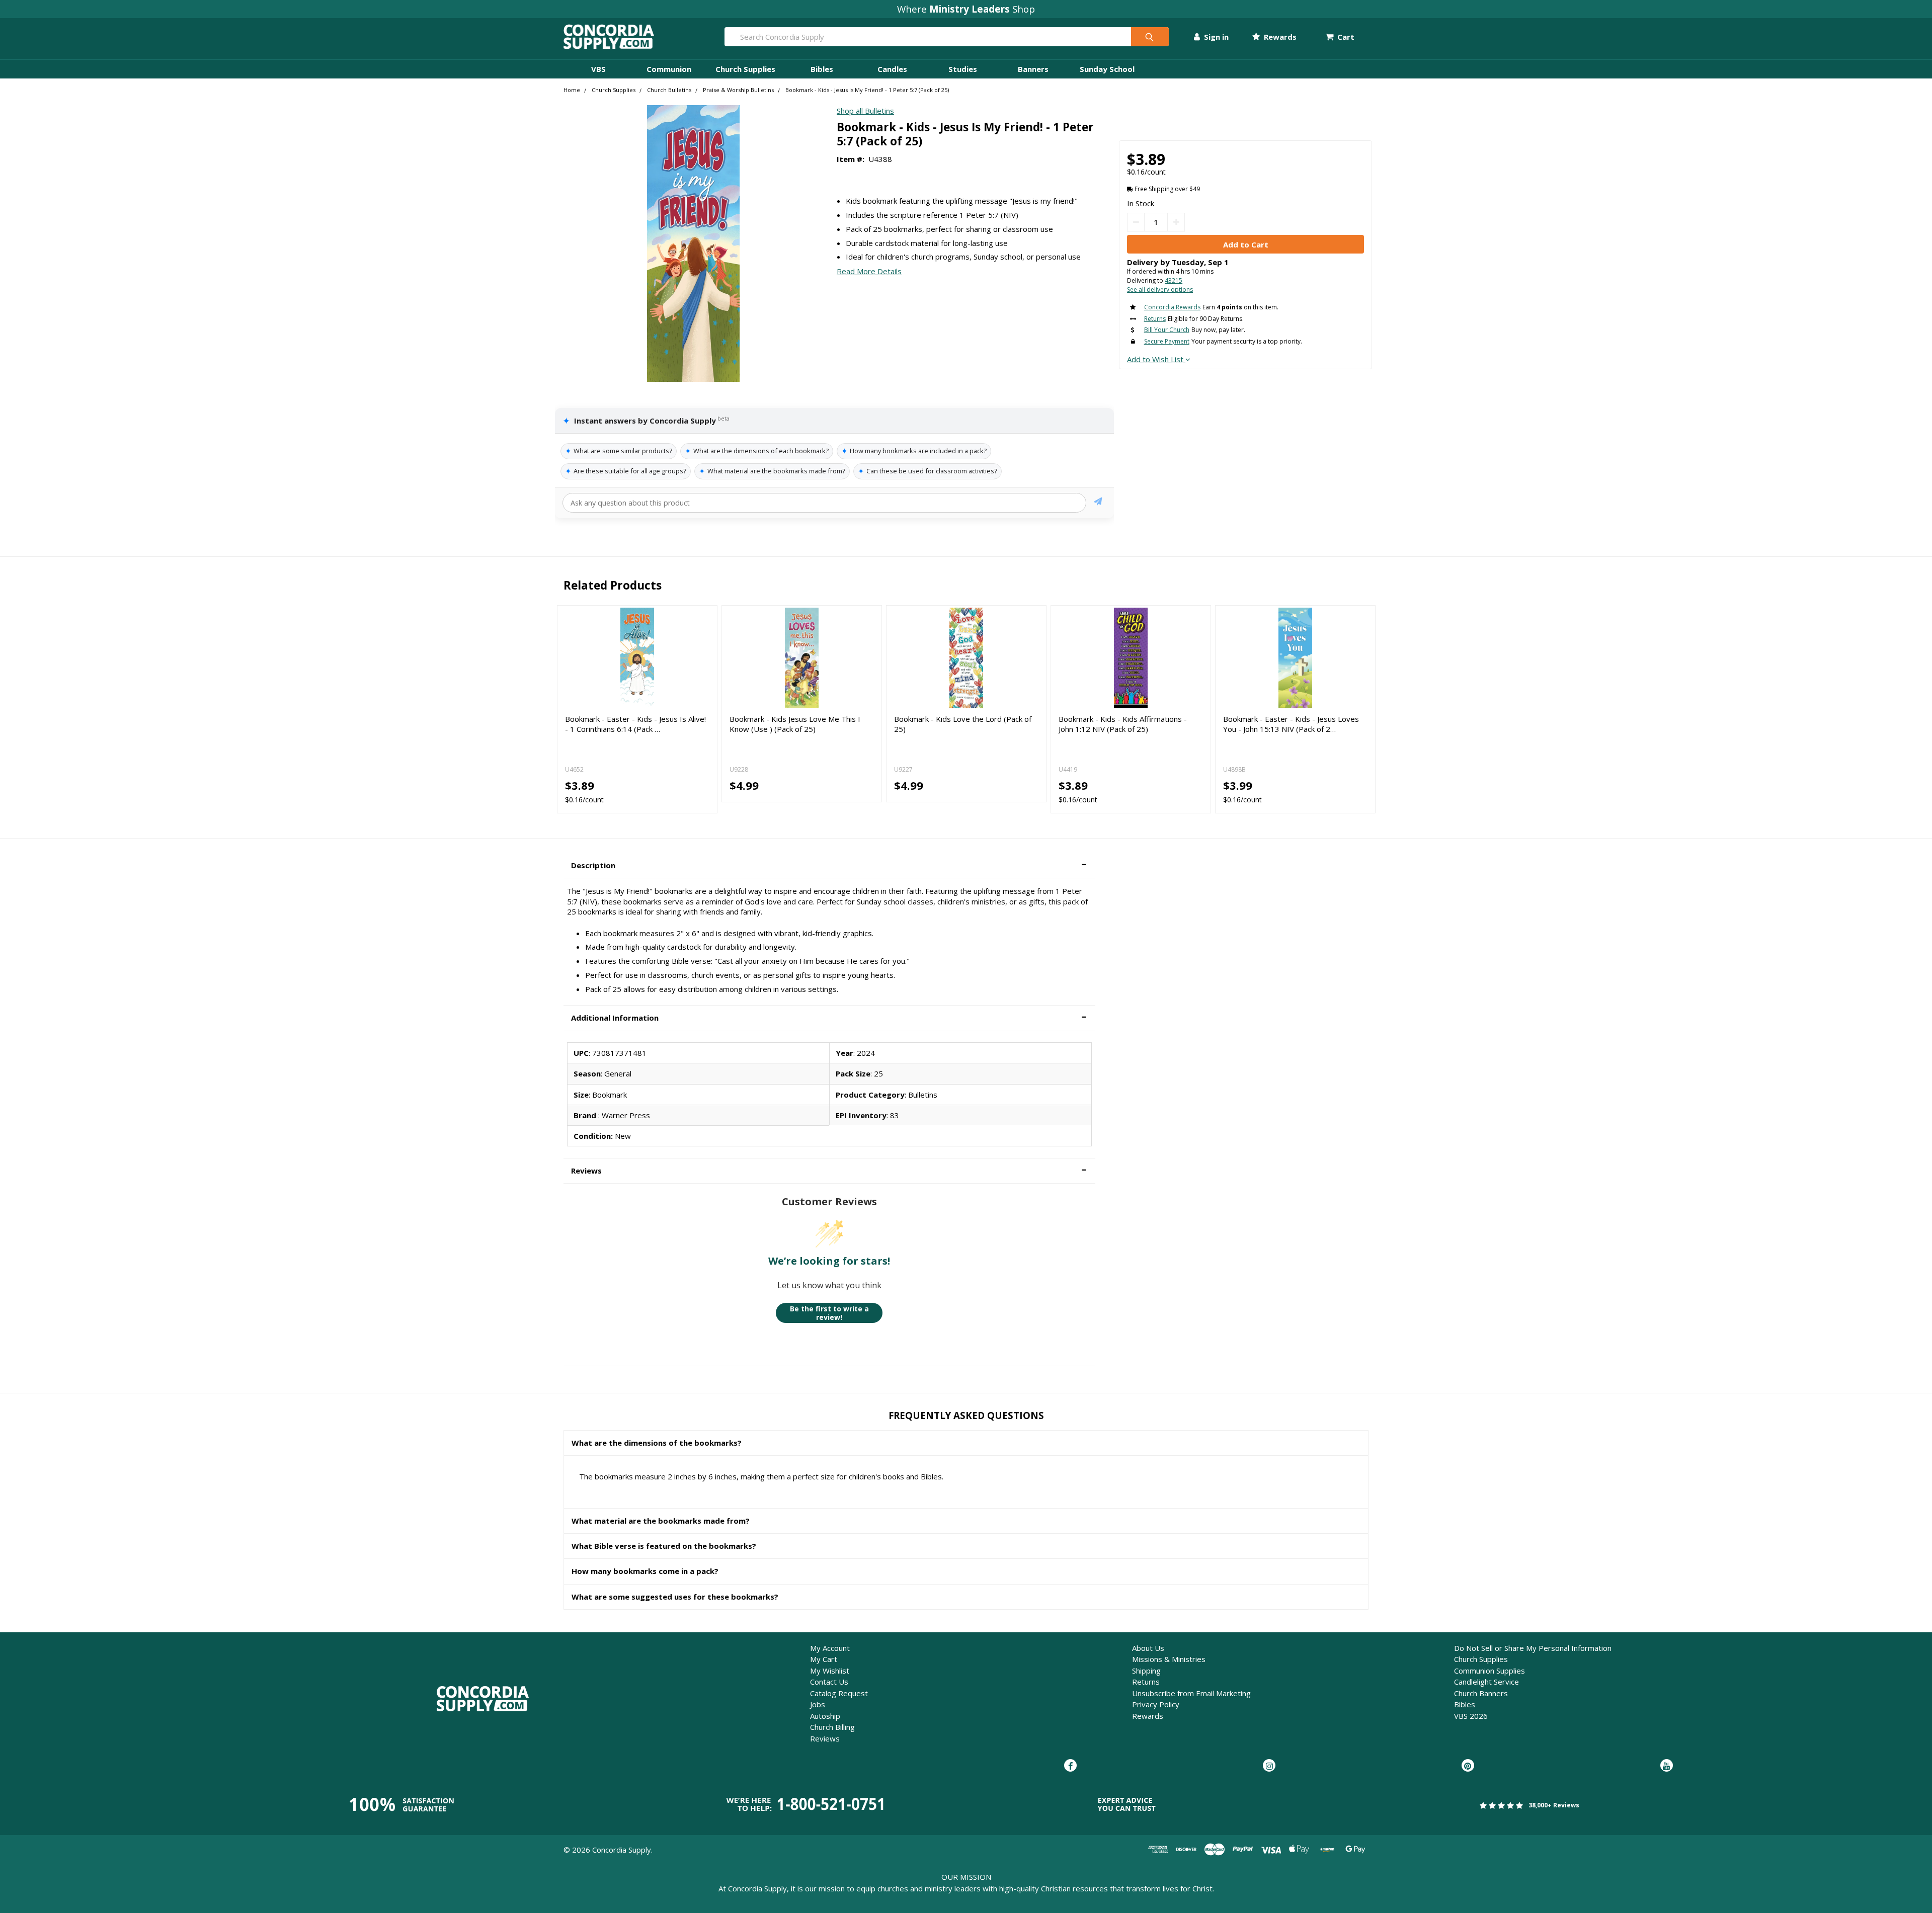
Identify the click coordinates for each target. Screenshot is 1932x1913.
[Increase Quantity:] (1176, 222)
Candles (892, 69)
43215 (1174, 280)
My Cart (824, 1659)
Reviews (825, 1738)
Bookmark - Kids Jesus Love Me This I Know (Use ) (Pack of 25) (795, 724)
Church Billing (832, 1727)
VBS (598, 69)
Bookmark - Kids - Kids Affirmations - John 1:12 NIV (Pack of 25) (1123, 724)
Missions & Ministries (1169, 1659)
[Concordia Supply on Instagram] (1269, 1766)
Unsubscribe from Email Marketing (1191, 1693)
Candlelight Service (1486, 1682)
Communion (669, 69)
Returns (1146, 1682)
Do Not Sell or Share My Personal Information (1533, 1648)
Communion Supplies (1490, 1671)
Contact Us (829, 1682)
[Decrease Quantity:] (1136, 222)
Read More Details (869, 271)
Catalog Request (839, 1693)
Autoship (825, 1716)
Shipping (1146, 1671)
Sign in (1215, 37)
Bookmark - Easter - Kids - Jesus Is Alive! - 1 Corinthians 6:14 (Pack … (635, 724)
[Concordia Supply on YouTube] (1667, 1766)
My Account (830, 1648)
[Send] (1098, 503)
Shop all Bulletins (865, 111)
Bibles (822, 69)
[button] (829, 865)
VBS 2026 (1471, 1716)
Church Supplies (745, 69)
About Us (1148, 1648)
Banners (1033, 69)
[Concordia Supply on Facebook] (1070, 1766)
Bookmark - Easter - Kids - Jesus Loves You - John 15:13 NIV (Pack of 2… (1291, 724)
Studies (963, 69)
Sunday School (1107, 69)
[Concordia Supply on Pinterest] (1468, 1766)
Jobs (818, 1704)
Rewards (1279, 37)
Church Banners (1481, 1693)
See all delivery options (1160, 289)
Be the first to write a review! (829, 1313)
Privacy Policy (1156, 1704)
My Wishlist (830, 1671)
